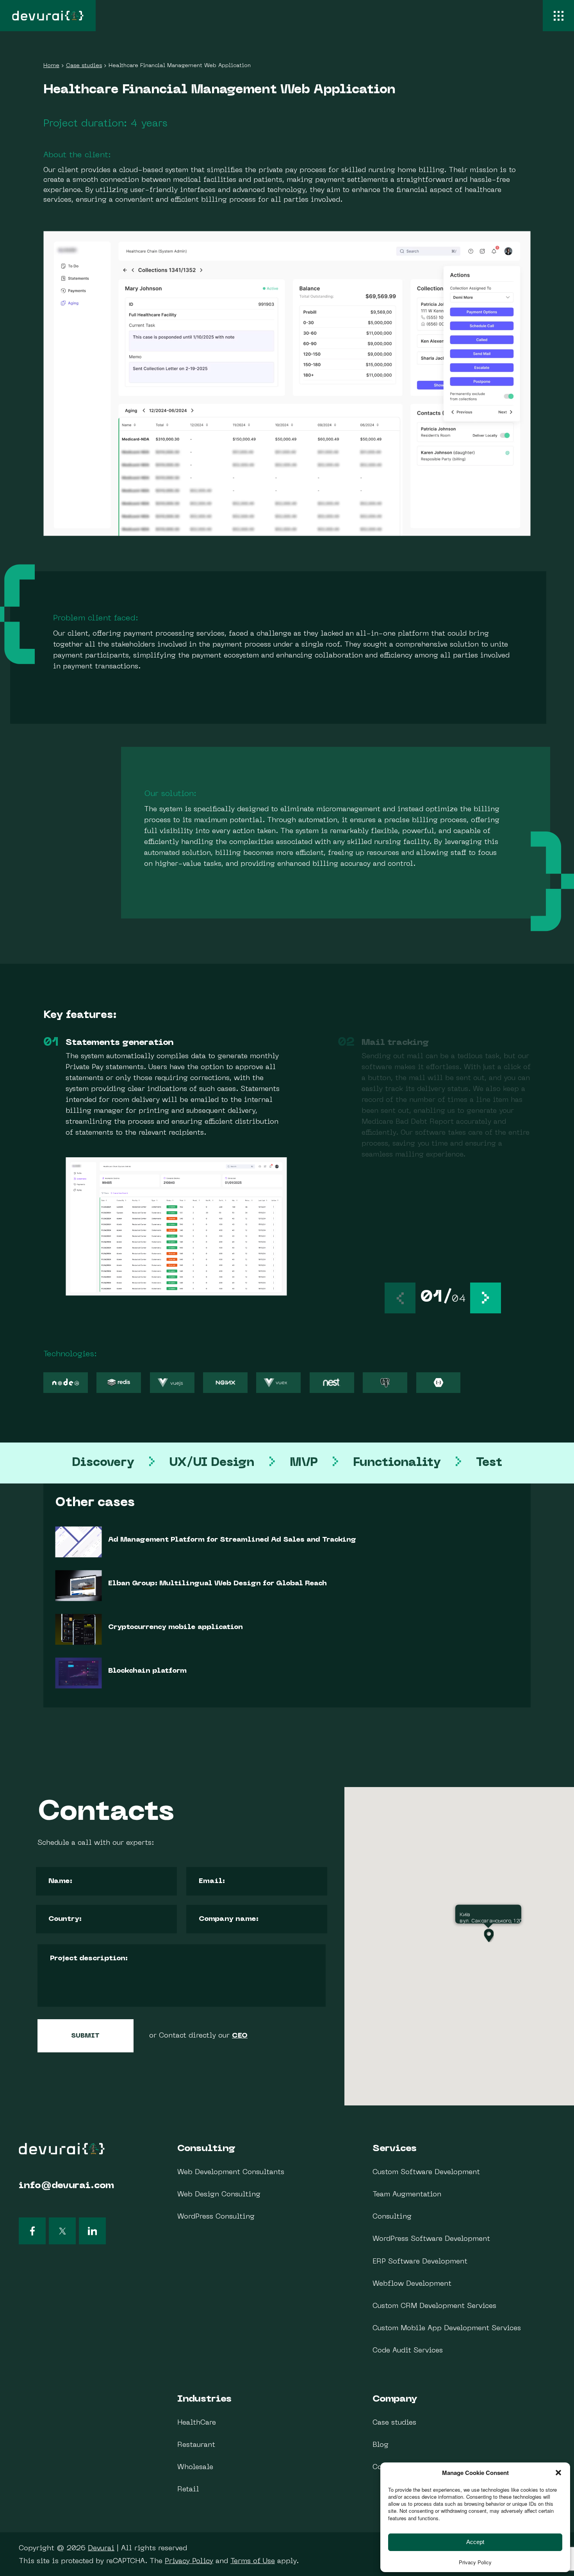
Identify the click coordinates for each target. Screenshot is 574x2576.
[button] (486, 1298)
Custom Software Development (426, 2172)
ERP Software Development (420, 2262)
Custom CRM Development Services (434, 2306)
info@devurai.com (66, 2186)
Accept (475, 2542)
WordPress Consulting (216, 2217)
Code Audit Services (408, 2351)
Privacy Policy (189, 2561)
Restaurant (196, 2445)
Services (395, 2149)
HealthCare (197, 2423)
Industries (204, 2399)
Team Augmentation (407, 2195)
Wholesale (195, 2467)
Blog (381, 2445)
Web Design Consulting (219, 2195)
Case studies (394, 2423)
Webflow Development (412, 2284)
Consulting (206, 2149)
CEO (240, 2036)
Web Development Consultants (231, 2172)
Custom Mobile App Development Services (447, 2328)
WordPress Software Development (431, 2239)
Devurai (101, 2548)
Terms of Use (253, 2561)
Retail (188, 2490)
